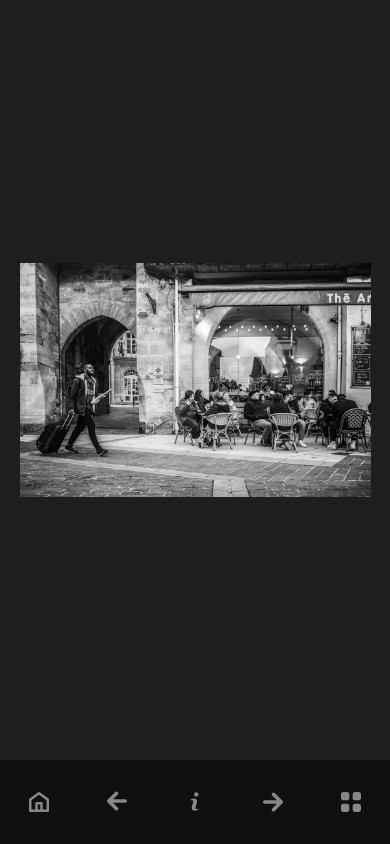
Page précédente (117, 801)
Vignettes (351, 801)
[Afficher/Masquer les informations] (195, 801)
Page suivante (273, 801)
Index (39, 801)
